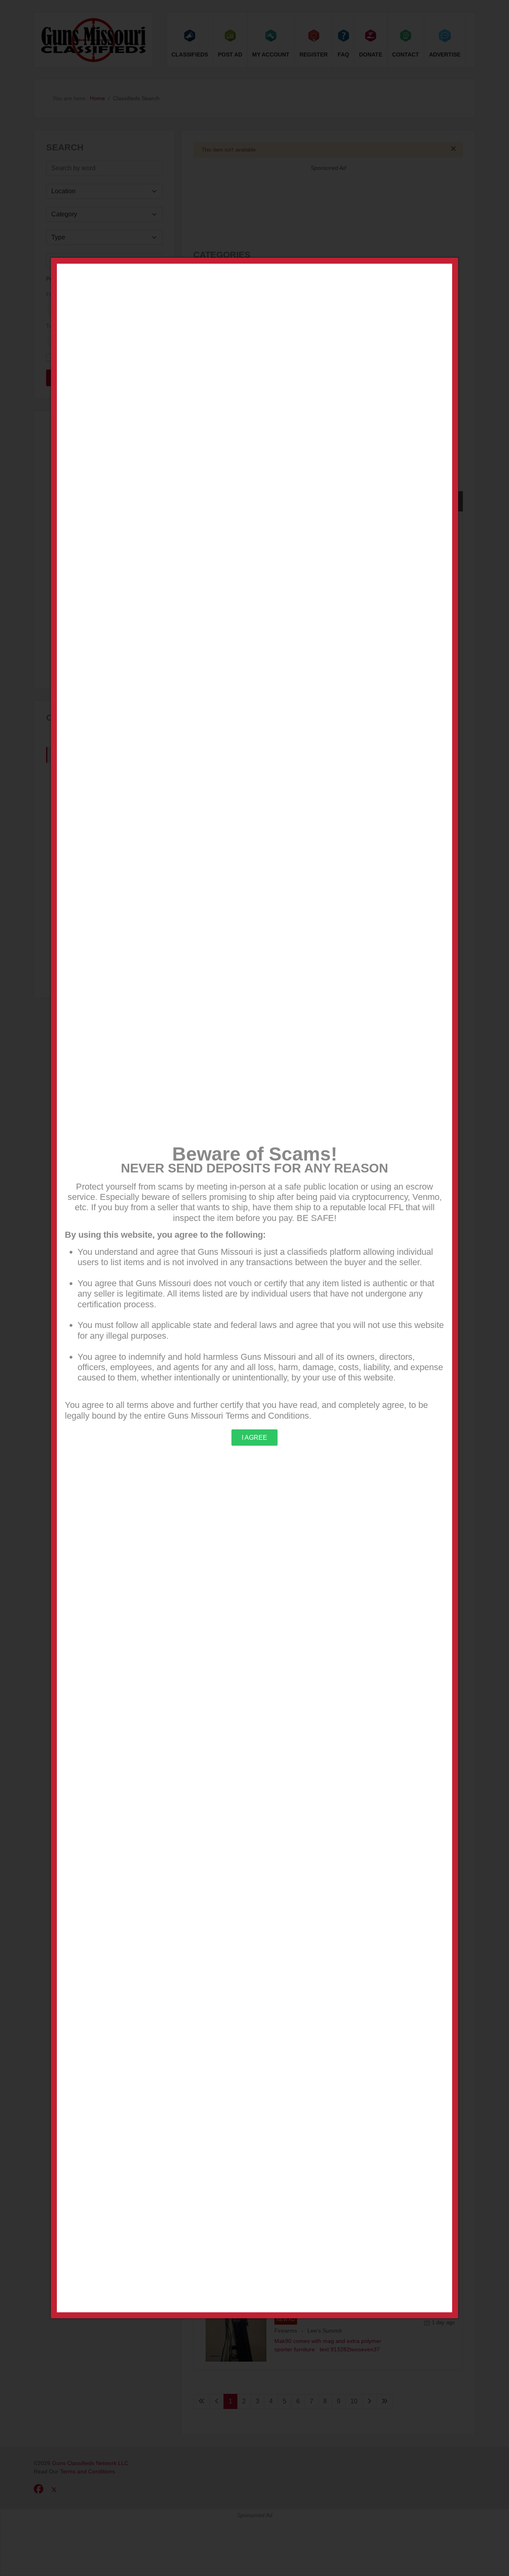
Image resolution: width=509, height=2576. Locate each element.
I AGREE (254, 1438)
